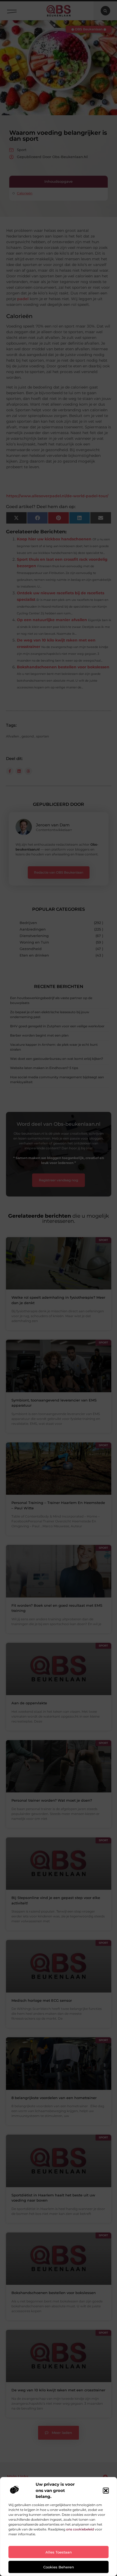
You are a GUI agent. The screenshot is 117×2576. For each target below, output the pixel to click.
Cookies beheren (59, 2567)
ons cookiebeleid (80, 2529)
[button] (106, 2491)
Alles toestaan (59, 2552)
